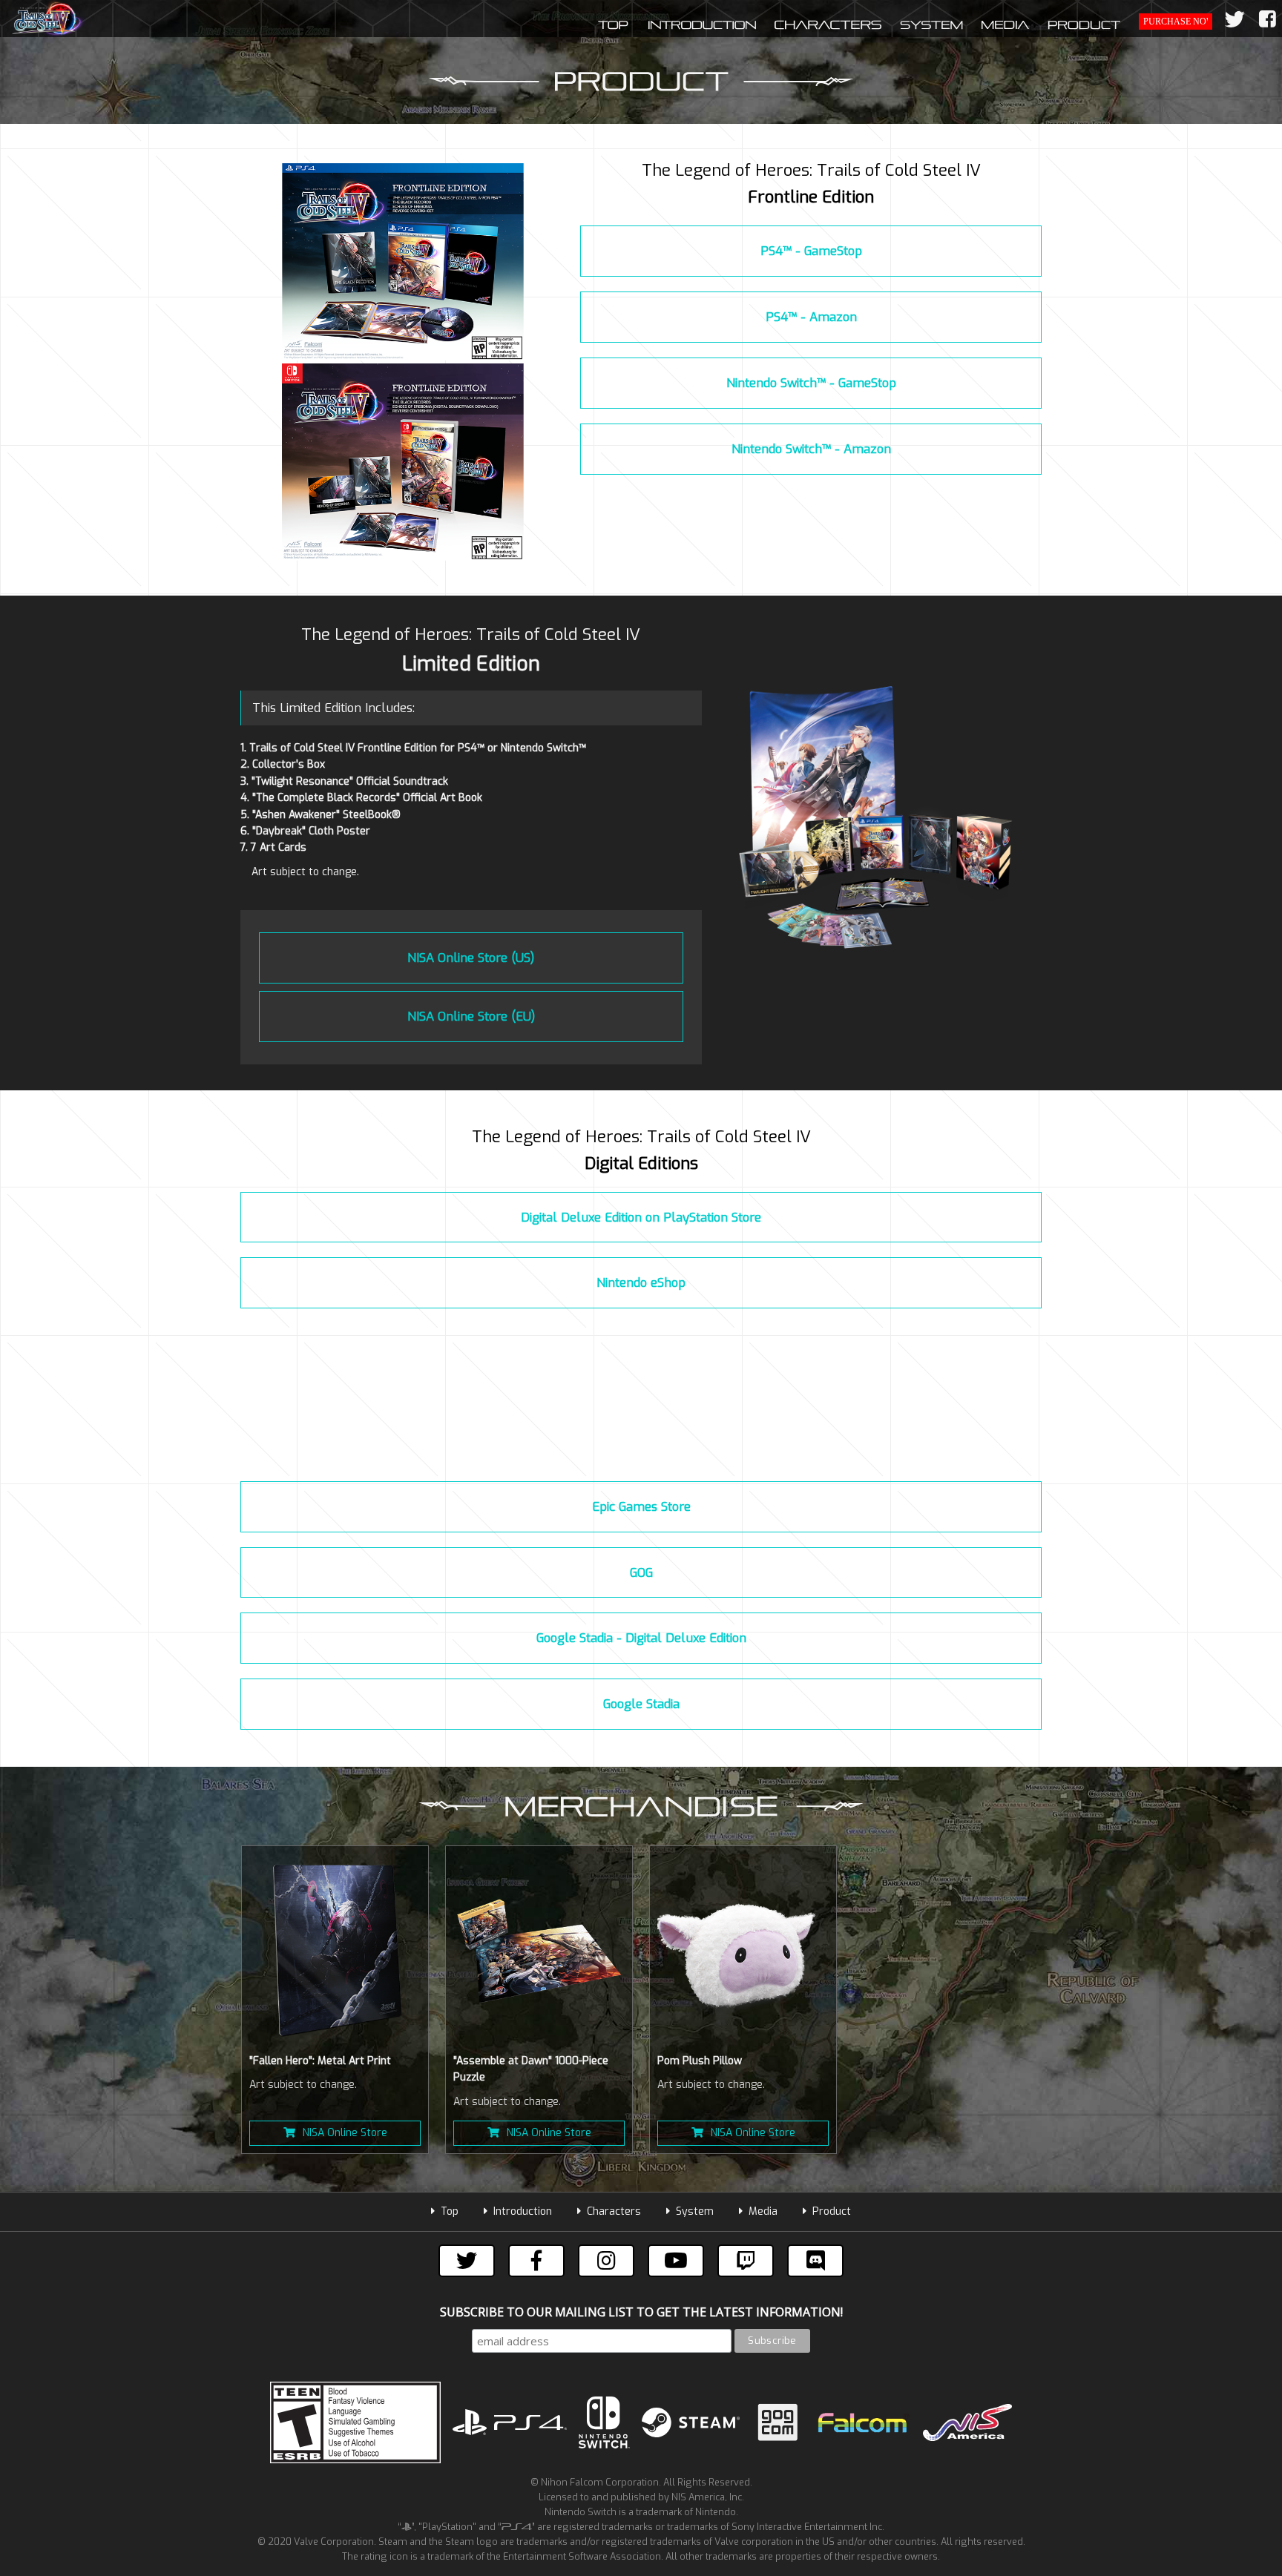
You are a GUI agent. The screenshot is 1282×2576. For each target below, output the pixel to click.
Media (763, 2211)
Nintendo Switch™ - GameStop (811, 383)
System (695, 2211)
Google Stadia (641, 1704)
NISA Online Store (345, 2133)
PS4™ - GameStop (811, 251)
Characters (614, 2211)
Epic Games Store (641, 1506)
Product (832, 2211)
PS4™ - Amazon (811, 317)
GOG (641, 1572)
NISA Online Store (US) (471, 958)
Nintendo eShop (641, 1282)
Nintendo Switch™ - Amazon (811, 449)
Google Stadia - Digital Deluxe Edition (641, 1638)
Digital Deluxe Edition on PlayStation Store (641, 1217)
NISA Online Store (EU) (471, 1016)
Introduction (523, 2211)
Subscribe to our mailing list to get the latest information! (641, 2312)
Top (450, 2211)
